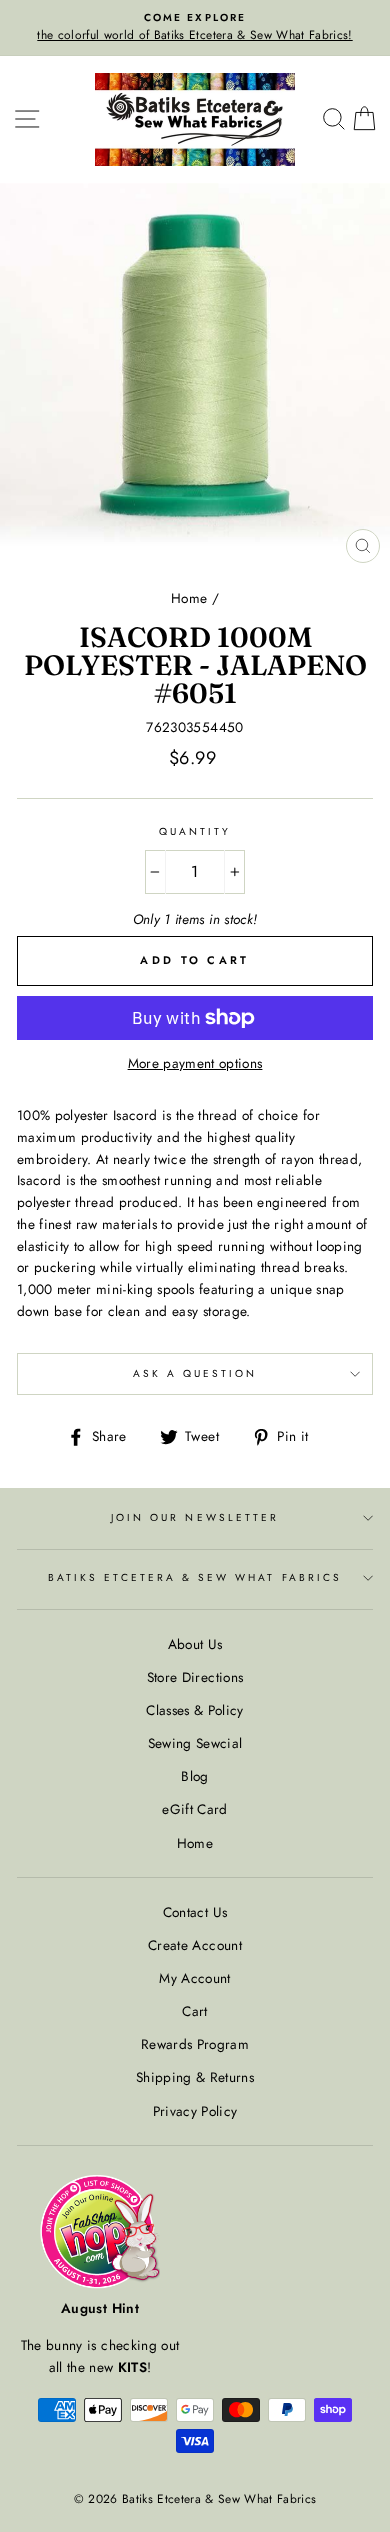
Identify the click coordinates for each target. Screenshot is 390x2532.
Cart (194, 2011)
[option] (195, 28)
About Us (195, 1644)
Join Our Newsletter (195, 1517)
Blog (194, 1776)
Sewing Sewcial (195, 1743)
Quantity (195, 831)
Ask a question (195, 1373)
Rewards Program (195, 2044)
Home (189, 598)
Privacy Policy (195, 2111)
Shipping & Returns (195, 2077)
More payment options (195, 1063)
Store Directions (195, 1677)
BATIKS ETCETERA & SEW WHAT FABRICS (195, 1577)
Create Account (195, 1945)
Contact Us (195, 1912)
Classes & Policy (194, 1710)
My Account (194, 1978)
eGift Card (194, 1809)
